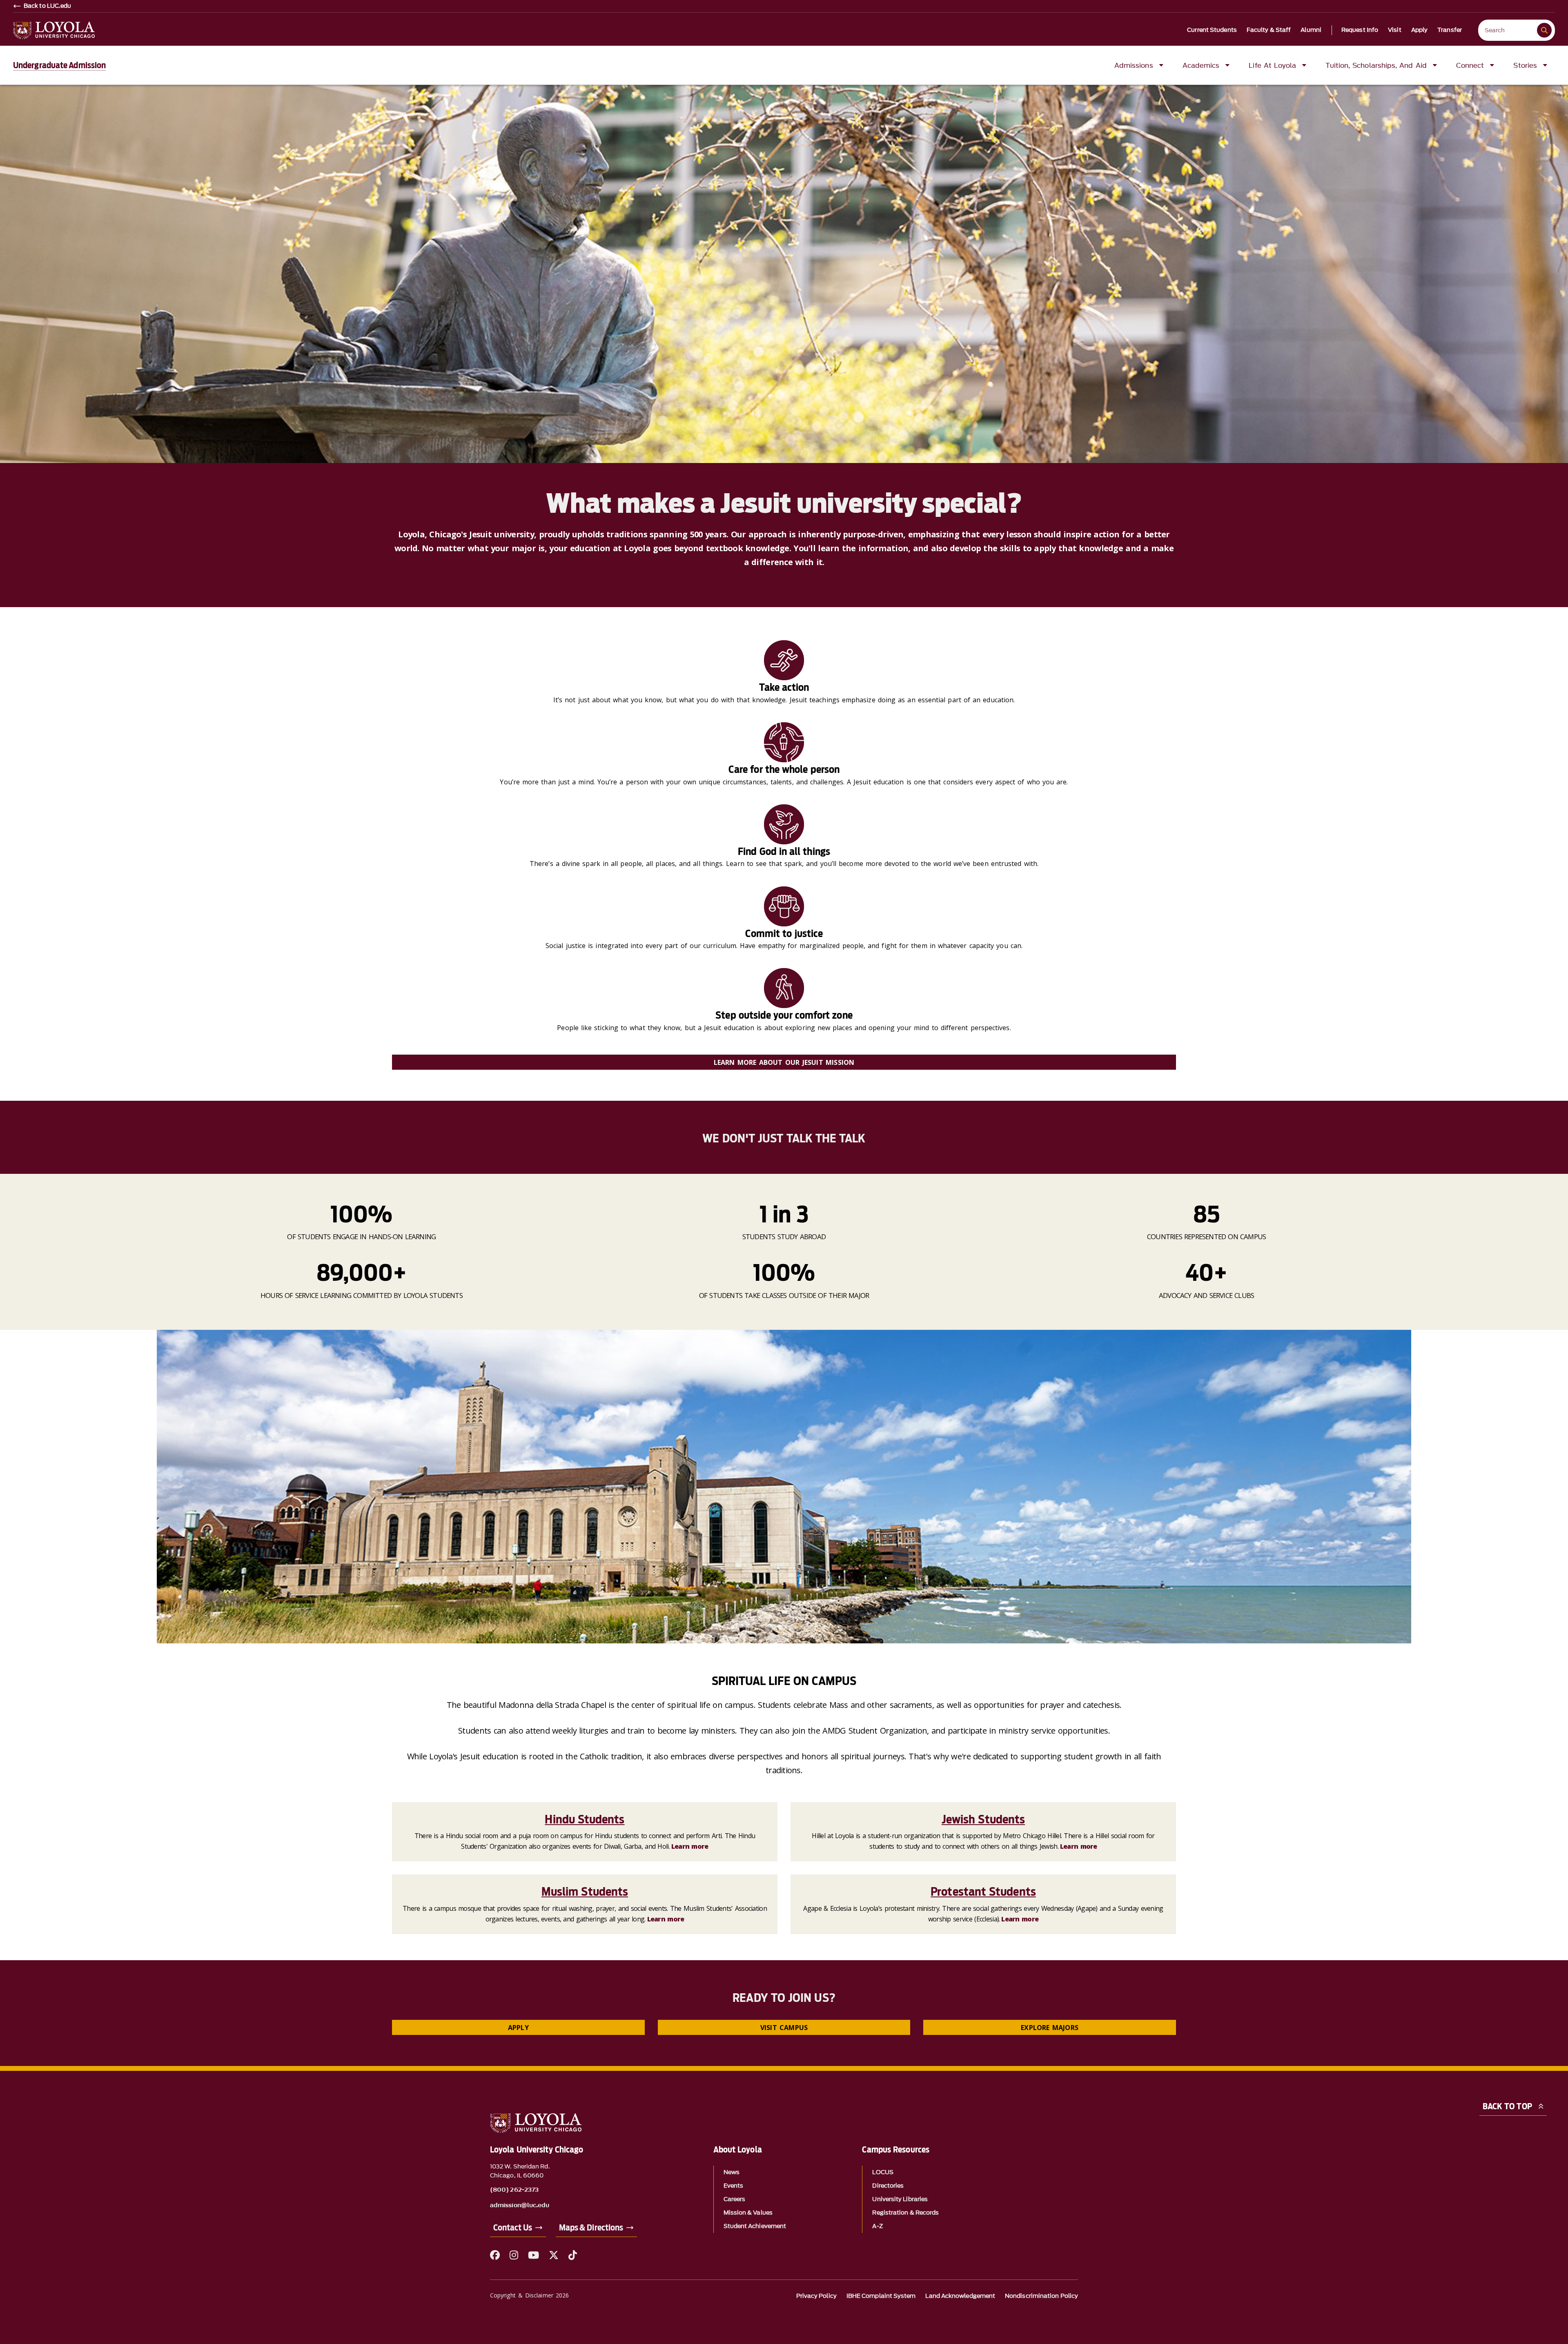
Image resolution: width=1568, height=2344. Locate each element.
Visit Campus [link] (784, 2028)
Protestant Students (983, 1892)
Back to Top (1507, 2106)
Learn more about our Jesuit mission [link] (784, 1062)
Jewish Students (983, 1819)
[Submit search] (1544, 30)
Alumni (1311, 30)
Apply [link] (518, 2028)
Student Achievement (755, 2226)
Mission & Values (748, 2213)
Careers (735, 2199)
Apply (1420, 30)
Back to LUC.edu (48, 6)
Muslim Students (585, 1892)
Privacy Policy (816, 2296)
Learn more (690, 1846)
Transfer (1450, 30)
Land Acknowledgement (960, 2296)
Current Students (1212, 30)
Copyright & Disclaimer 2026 (529, 2295)
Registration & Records (905, 2213)
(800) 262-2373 (514, 2190)
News (732, 2172)
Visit (1395, 30)
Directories (888, 2186)
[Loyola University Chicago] (54, 30)
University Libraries (900, 2199)
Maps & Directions (591, 2228)
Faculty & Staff (1269, 30)
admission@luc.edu (520, 2206)
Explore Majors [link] (1050, 2028)
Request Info (1360, 30)
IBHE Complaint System (881, 2296)
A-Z (877, 2226)
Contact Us (513, 2228)
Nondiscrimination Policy (1041, 2296)
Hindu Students (585, 1819)
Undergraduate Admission (59, 65)
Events (733, 2186)
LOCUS (883, 2172)
